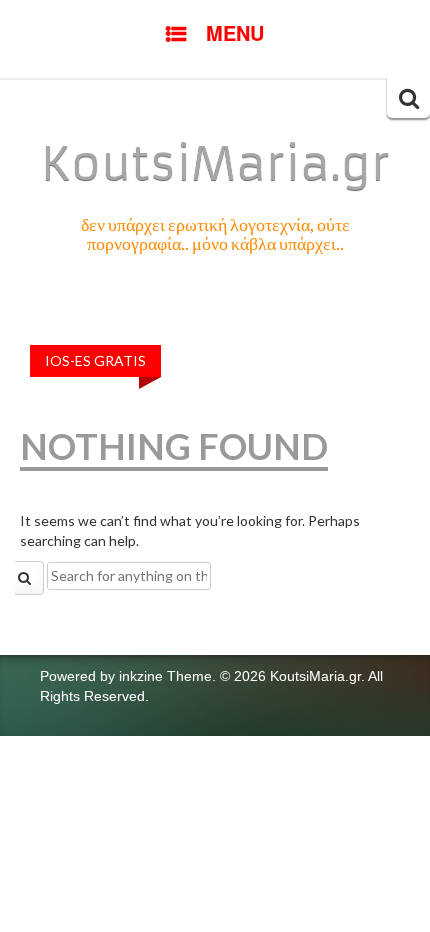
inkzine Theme (165, 676)
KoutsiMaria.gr (215, 164)
